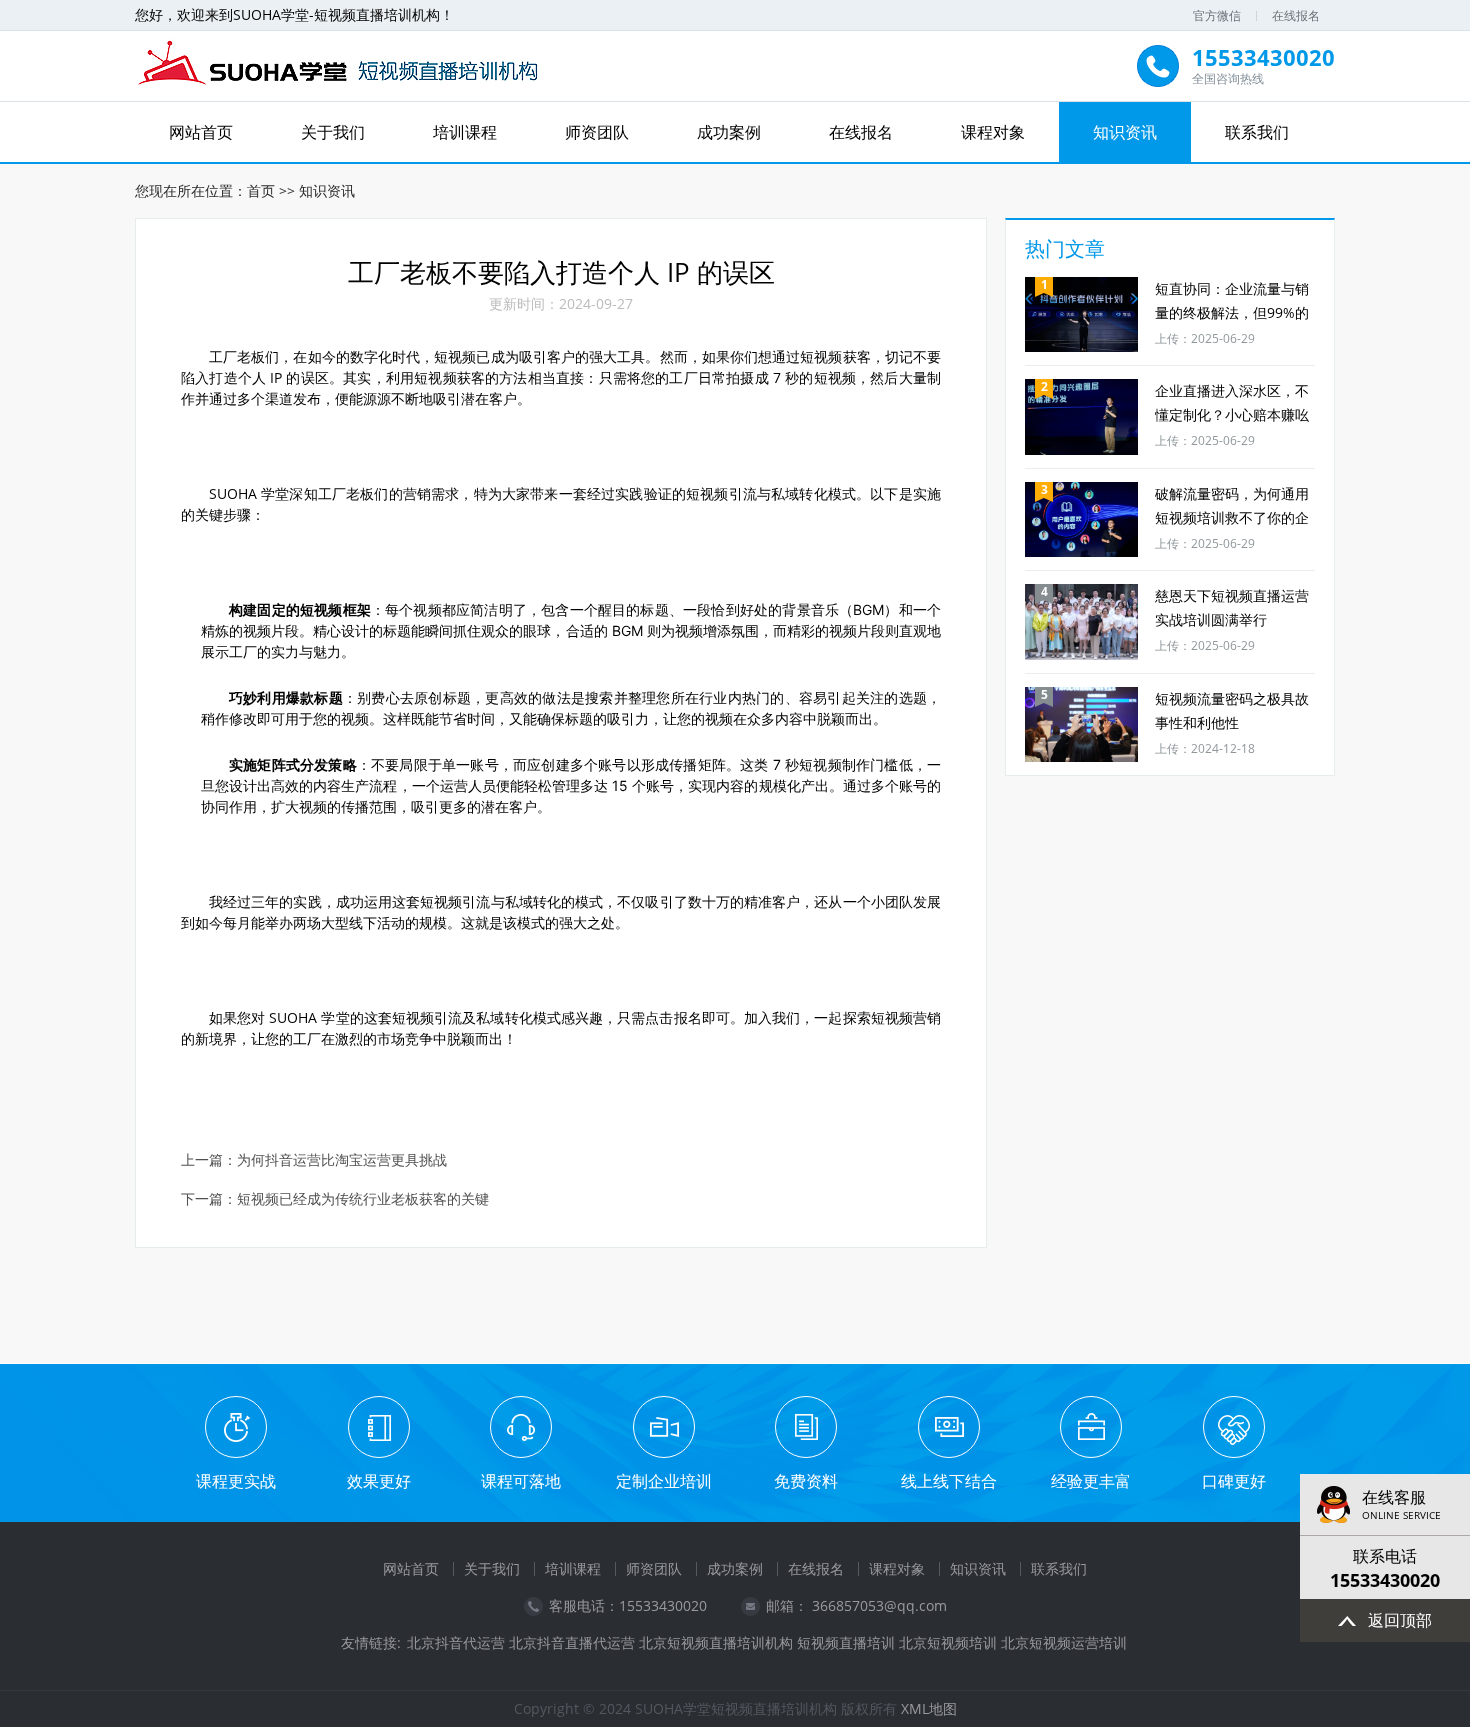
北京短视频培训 (948, 1643)
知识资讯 (1125, 132)
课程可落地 (521, 1481)
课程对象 (993, 132)
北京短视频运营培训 (1064, 1643)
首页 (261, 190)
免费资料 (806, 1481)
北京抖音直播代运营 (572, 1643)
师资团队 (597, 132)
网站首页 (201, 132)
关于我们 (333, 132)
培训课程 (465, 132)
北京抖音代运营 (456, 1643)
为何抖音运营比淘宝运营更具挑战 (342, 1160)
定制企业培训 (664, 1481)
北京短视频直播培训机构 (716, 1643)
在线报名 (1296, 15)
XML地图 (929, 1708)
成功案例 (729, 132)
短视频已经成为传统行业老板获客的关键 (363, 1199)
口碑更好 (1234, 1481)
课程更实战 (236, 1481)
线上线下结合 (949, 1481)
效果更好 (379, 1481)
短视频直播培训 (846, 1643)
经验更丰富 (1091, 1481)
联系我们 (1257, 132)
